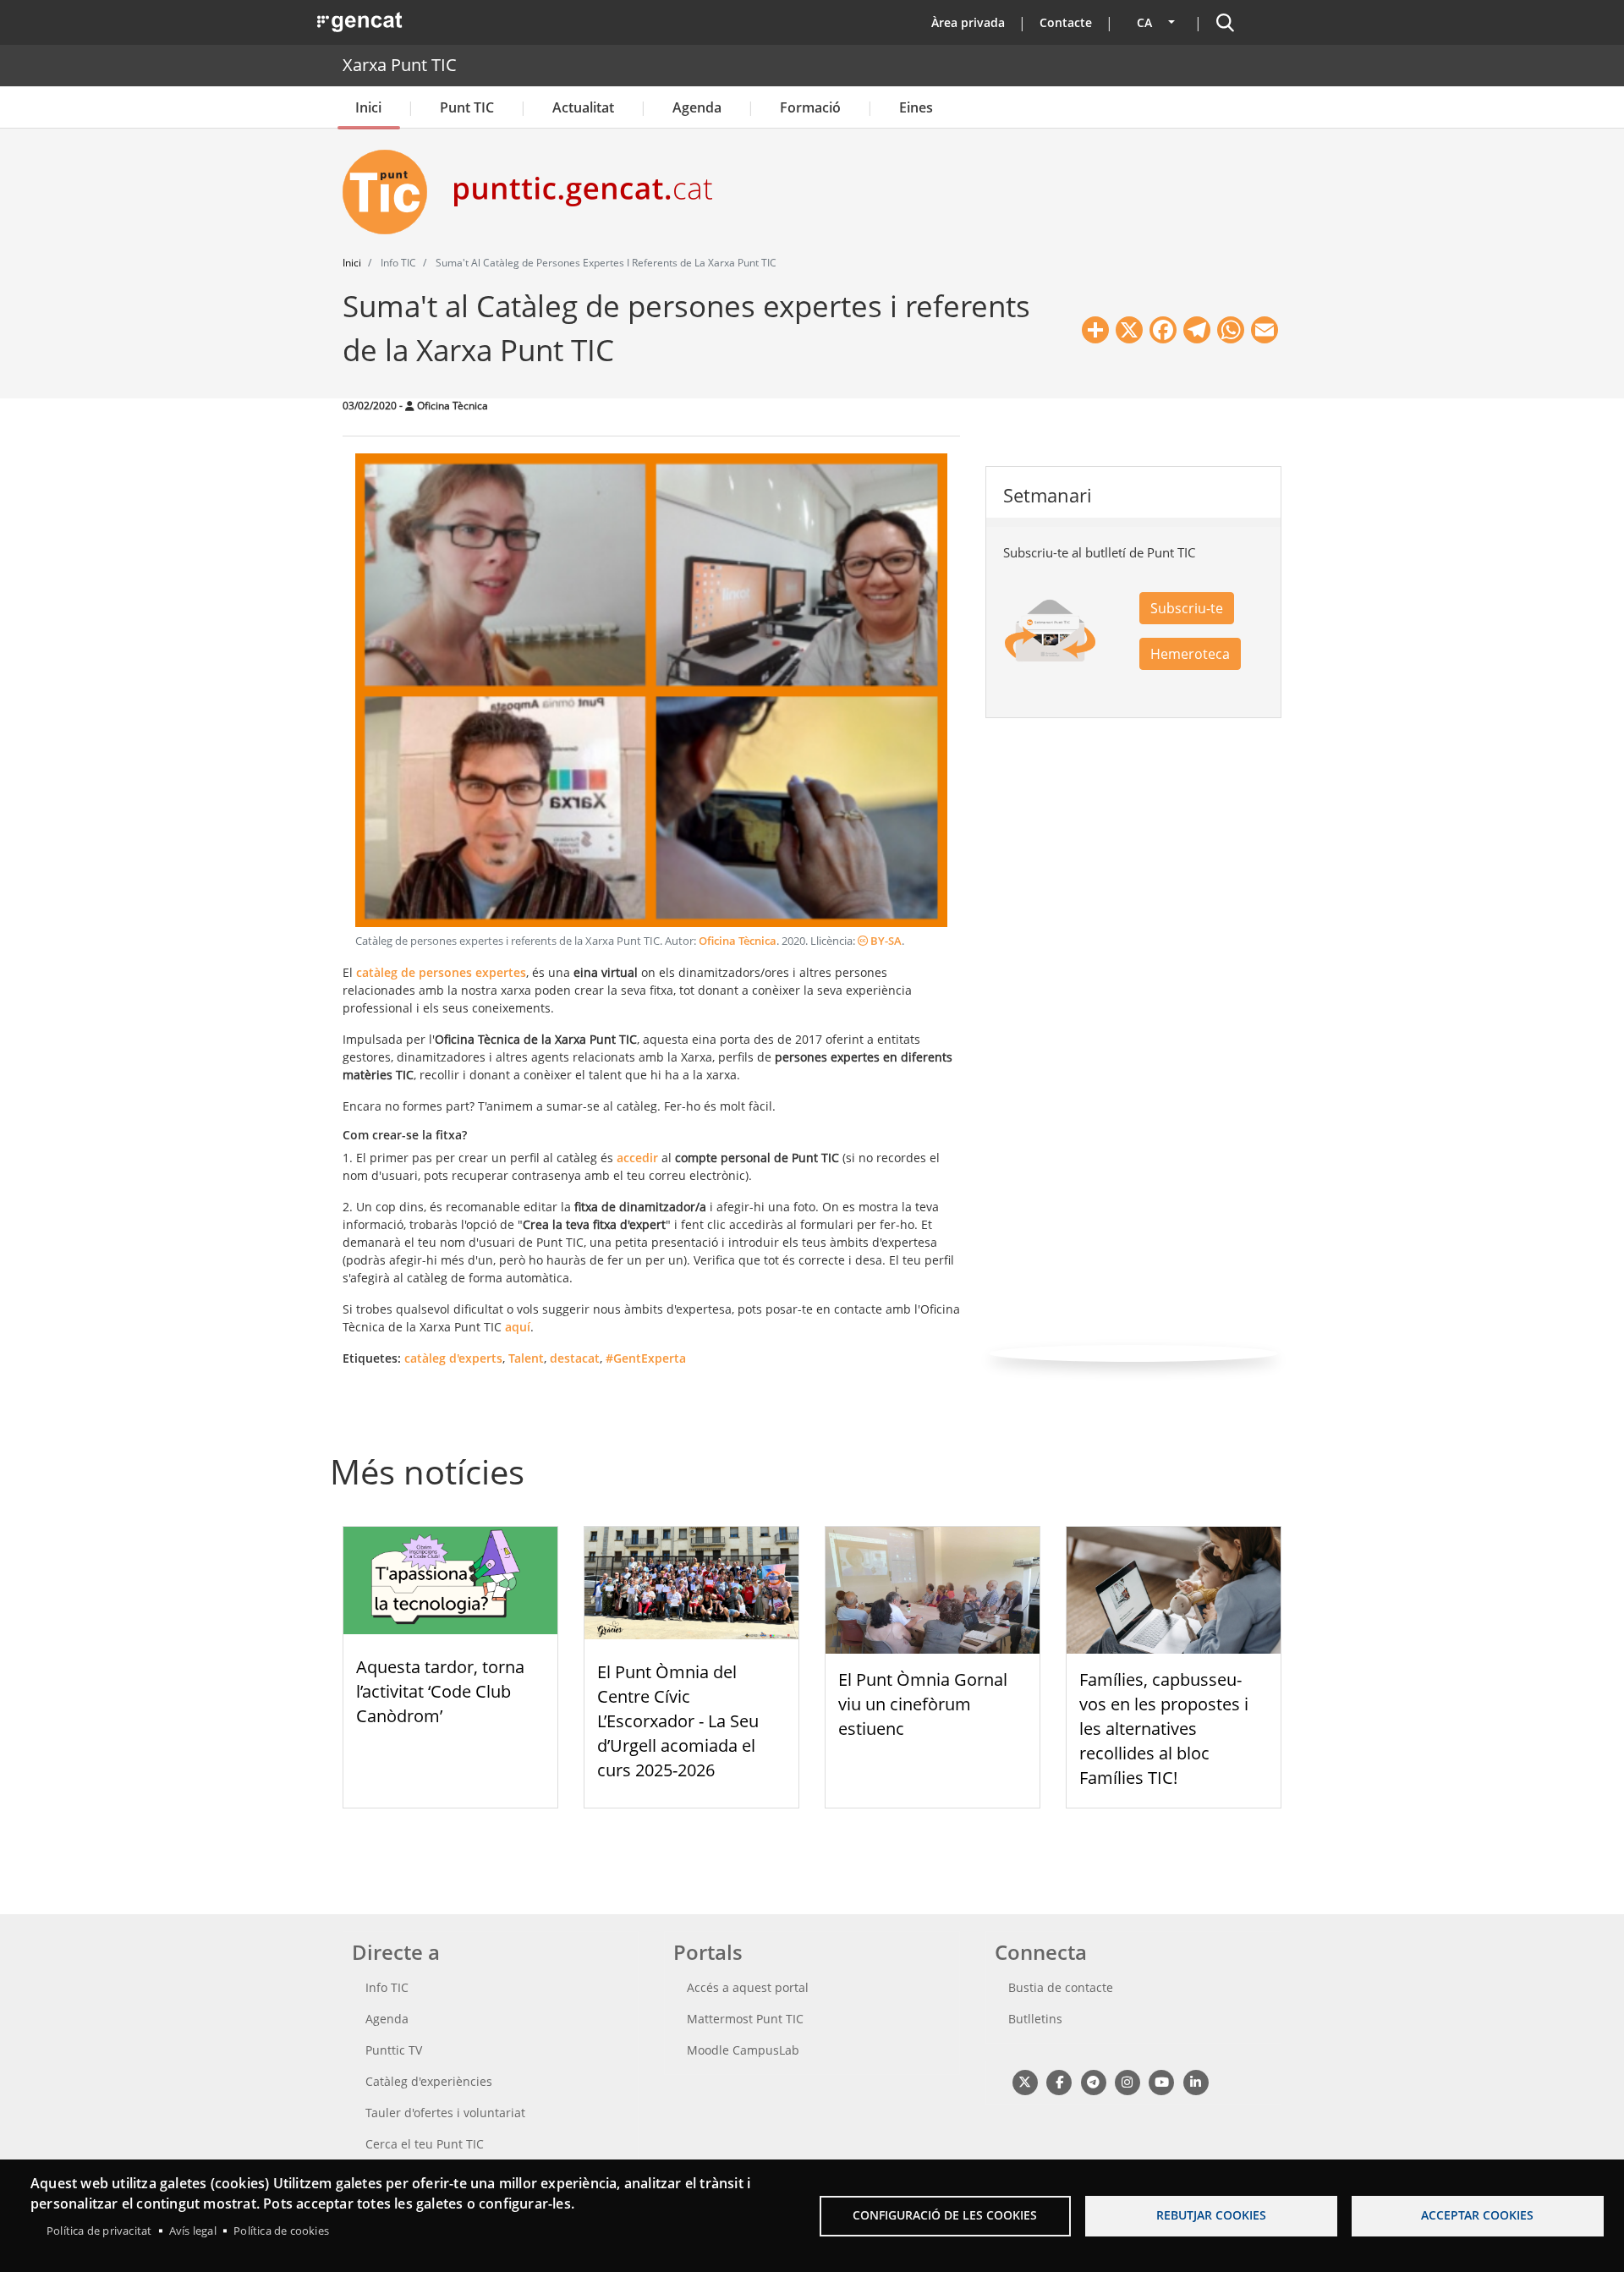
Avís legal (193, 2231)
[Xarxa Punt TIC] (392, 192)
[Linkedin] (1196, 2081)
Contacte (1066, 22)
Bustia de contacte (1061, 1987)
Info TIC (387, 1987)
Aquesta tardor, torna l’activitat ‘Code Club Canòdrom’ (440, 1691)
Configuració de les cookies (945, 2215)
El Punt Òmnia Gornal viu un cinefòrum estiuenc (923, 1704)
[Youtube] (1162, 2081)
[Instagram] (1127, 2081)
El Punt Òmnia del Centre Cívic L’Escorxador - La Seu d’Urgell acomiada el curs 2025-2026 (678, 1720)
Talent (526, 1358)
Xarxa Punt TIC (400, 65)
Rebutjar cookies (1211, 2215)
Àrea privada (968, 22)
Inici (368, 107)
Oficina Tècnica (738, 941)
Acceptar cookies (1477, 2215)
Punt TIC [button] (467, 107)
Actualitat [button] (583, 107)
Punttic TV (394, 2050)
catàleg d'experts (453, 1358)
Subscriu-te (1187, 608)
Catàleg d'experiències (429, 2081)
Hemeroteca (1190, 654)
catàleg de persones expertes (441, 972)
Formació (810, 107)
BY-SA (885, 941)
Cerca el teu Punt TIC (425, 2144)
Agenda (697, 107)
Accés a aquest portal (748, 1987)
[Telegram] (1093, 2081)
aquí (518, 1327)
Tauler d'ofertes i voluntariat (445, 2113)
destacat (575, 1358)
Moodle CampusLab (743, 2050)
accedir (637, 1158)
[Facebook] (1059, 2081)
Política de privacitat (99, 2231)
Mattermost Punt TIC (745, 2019)
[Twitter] (1025, 2081)
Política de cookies (281, 2231)
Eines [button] (916, 107)
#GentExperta (646, 1358)
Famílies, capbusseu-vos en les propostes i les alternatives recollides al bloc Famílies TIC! (1164, 1728)
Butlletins (1035, 2019)
